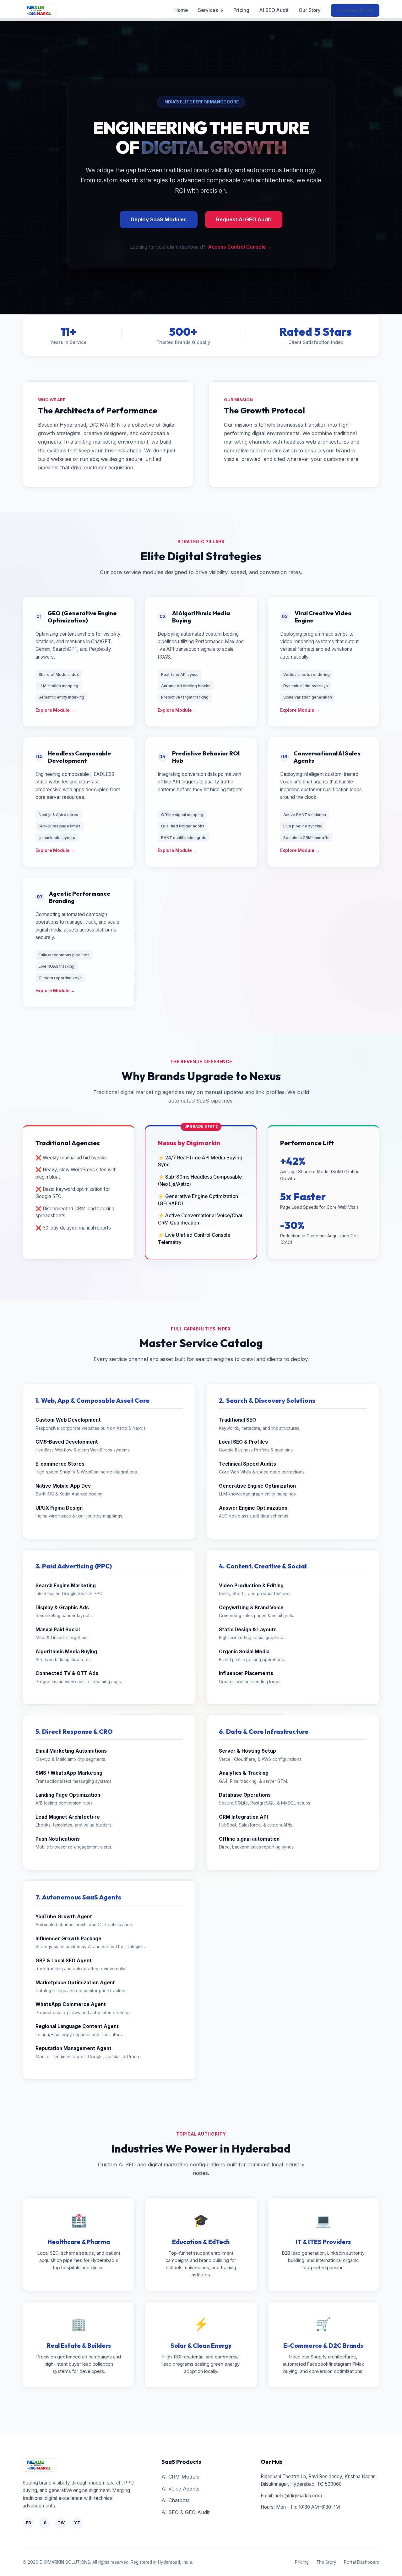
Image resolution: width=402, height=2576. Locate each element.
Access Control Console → (240, 247)
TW (61, 2523)
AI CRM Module (180, 2477)
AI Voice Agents (180, 2489)
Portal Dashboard (362, 2562)
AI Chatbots (176, 2500)
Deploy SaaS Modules (159, 219)
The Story (326, 2562)
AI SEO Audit (274, 10)
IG (45, 2523)
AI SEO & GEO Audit (185, 2512)
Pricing (241, 10)
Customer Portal (355, 10)
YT (77, 2523)
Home (181, 10)
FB (28, 2523)
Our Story (310, 10)
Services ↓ (211, 10)
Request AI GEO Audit (244, 219)
